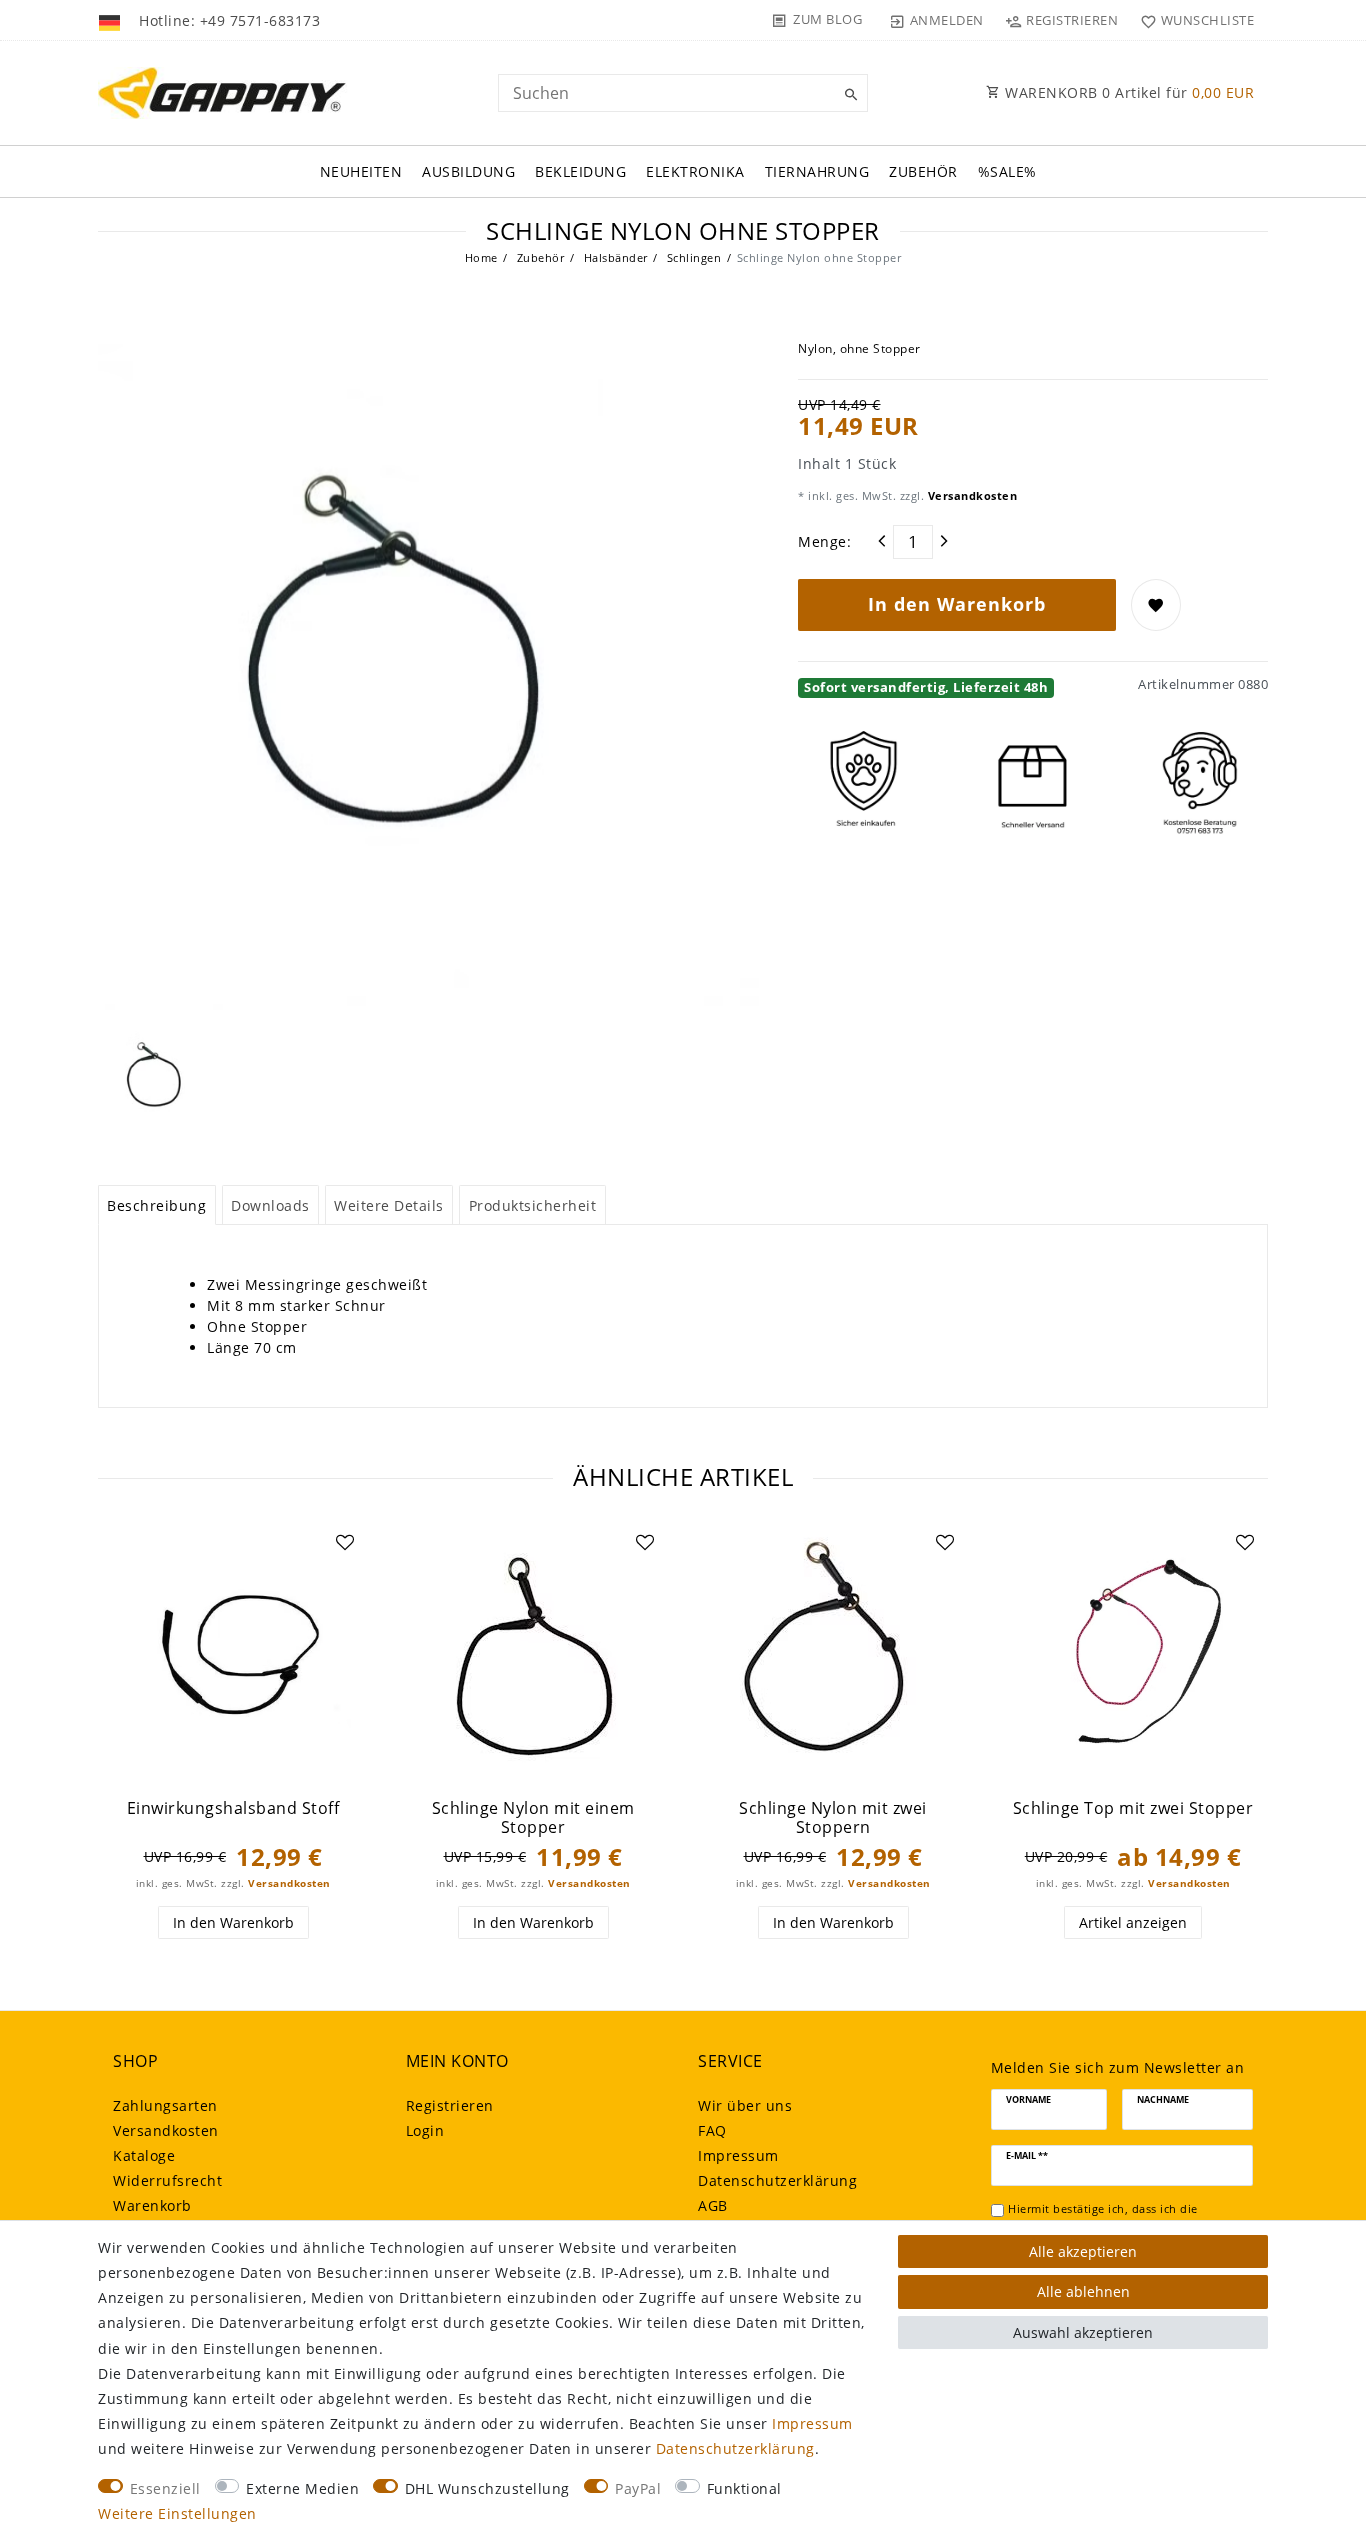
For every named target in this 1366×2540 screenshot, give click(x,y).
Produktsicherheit (533, 1205)
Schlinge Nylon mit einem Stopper (533, 1817)
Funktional (744, 2488)
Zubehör (923, 171)
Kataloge (144, 2155)
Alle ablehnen (1083, 2291)
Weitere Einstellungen (177, 2513)
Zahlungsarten (165, 2105)
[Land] (111, 20)
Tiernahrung (817, 171)
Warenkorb (152, 2205)
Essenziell (165, 2488)
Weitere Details (389, 1205)
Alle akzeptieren (1083, 2251)
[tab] (157, 1205)
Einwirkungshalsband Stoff (233, 1808)
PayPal (638, 2488)
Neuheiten (361, 171)
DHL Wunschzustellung (487, 2488)
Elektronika (695, 171)
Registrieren (450, 2105)
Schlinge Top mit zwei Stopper (1133, 1808)
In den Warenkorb (957, 604)
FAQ (712, 2130)
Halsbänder (614, 257)
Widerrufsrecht (167, 2180)
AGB (713, 2205)
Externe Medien (302, 2488)
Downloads (270, 1205)
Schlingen (692, 257)
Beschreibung (156, 1205)
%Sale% (1007, 171)
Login (425, 2130)
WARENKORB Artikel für (1128, 92)
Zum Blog (827, 19)
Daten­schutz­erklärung (777, 2180)
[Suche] (848, 95)
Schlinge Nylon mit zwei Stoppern (833, 1817)
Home (481, 257)
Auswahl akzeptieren (1083, 2332)
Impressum (738, 2155)
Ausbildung (468, 171)
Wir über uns (745, 2105)
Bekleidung (580, 171)
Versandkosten (970, 495)
